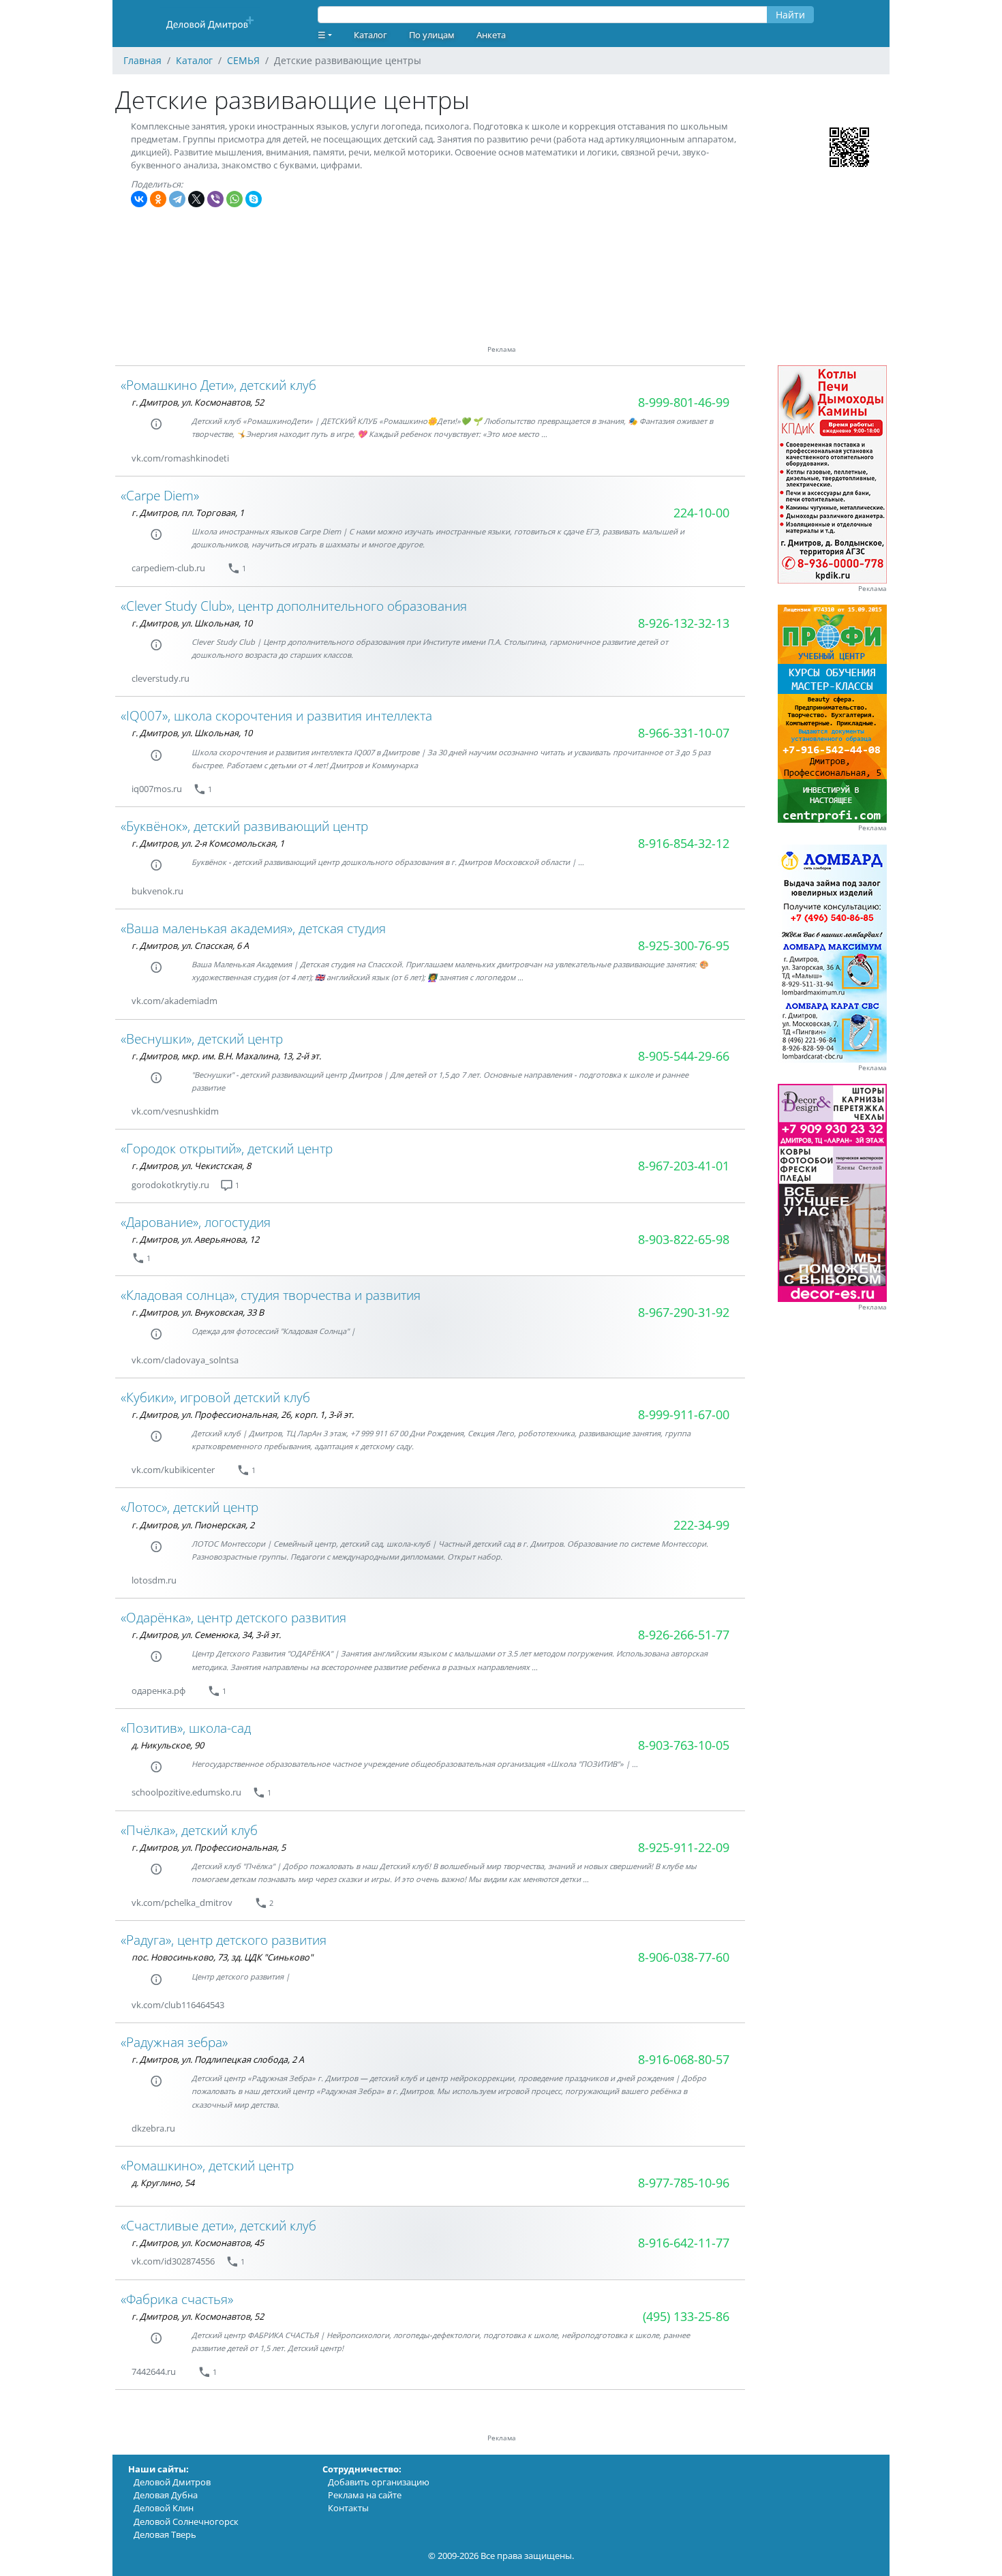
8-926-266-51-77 (684, 1635)
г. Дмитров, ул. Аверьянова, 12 (195, 1239)
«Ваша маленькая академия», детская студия (253, 928)
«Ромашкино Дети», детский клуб (218, 385)
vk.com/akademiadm (174, 1001)
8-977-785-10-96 (684, 2183)
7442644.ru (154, 2372)
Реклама (872, 589)
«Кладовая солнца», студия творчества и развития (271, 1295)
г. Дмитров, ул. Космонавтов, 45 (198, 2243)
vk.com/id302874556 (173, 2261)
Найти (790, 15)
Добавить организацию (379, 2482)
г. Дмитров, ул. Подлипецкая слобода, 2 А (218, 2059)
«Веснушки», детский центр (202, 1039)
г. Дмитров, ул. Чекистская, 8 (191, 1166)
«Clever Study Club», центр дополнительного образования (294, 606)
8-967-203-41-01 (684, 1166)
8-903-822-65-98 (684, 1239)
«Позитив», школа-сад (186, 1728)
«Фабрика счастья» (177, 2299)
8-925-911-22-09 (684, 1847)
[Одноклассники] (158, 199)
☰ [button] (322, 35)
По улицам (432, 35)
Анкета (491, 35)
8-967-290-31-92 (684, 1312)
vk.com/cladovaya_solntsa (185, 1360)
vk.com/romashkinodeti (180, 458)
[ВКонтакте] (139, 199)
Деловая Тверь (165, 2534)
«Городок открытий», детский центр (227, 1148)
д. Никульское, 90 (168, 1745)
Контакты (348, 2508)
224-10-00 (701, 513)
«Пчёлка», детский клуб (189, 1830)
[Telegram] (177, 199)
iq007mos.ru (157, 789)
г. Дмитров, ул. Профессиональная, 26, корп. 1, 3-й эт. (243, 1414)
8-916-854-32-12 (684, 843)
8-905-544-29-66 (684, 1056)
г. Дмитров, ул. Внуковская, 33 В (198, 1312)
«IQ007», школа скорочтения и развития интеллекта (276, 715)
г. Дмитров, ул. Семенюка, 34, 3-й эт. (206, 1635)
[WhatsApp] (234, 199)
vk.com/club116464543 (178, 2005)
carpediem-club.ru (168, 568)
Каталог (370, 35)
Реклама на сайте (365, 2495)
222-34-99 (701, 1525)
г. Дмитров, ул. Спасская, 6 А (190, 945)
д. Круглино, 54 (163, 2183)
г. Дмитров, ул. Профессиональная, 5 (209, 1847)
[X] (196, 199)
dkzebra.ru (153, 2128)
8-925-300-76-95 (684, 945)
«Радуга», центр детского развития (224, 1940)
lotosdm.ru (154, 1580)
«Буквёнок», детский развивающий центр (244, 826)
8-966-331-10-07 (684, 733)
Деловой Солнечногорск (186, 2521)
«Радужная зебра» (174, 2042)
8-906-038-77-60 (684, 1957)
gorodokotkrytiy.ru (170, 1185)
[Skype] (254, 199)
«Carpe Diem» (160, 495)
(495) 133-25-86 (686, 2316)
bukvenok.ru (157, 891)
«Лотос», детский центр (189, 1507)
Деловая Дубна (166, 2495)
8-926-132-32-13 (684, 623)
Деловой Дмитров (172, 2482)
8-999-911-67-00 (684, 1414)
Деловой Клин (164, 2508)
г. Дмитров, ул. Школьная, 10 (192, 623)
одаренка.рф (158, 1691)
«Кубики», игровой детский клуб (215, 1397)
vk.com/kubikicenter (173, 1470)
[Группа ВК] (245, 458)
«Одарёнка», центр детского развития (233, 1617)
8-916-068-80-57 (684, 2059)
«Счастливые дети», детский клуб (218, 2225)
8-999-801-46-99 (684, 402)
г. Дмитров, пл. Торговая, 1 (188, 513)
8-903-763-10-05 (684, 1745)
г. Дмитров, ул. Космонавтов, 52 (198, 402)
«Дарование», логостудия (196, 1222)
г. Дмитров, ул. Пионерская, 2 (193, 1525)
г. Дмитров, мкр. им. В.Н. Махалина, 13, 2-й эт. (226, 1056)
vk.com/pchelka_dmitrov (182, 1903)
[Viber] (215, 199)
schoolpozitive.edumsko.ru (186, 1792)
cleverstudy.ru (161, 678)
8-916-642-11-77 (684, 2243)
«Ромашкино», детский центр (207, 2165)
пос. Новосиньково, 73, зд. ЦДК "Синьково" (222, 1957)
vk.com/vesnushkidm (175, 1111)
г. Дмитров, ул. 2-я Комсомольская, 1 (208, 843)
